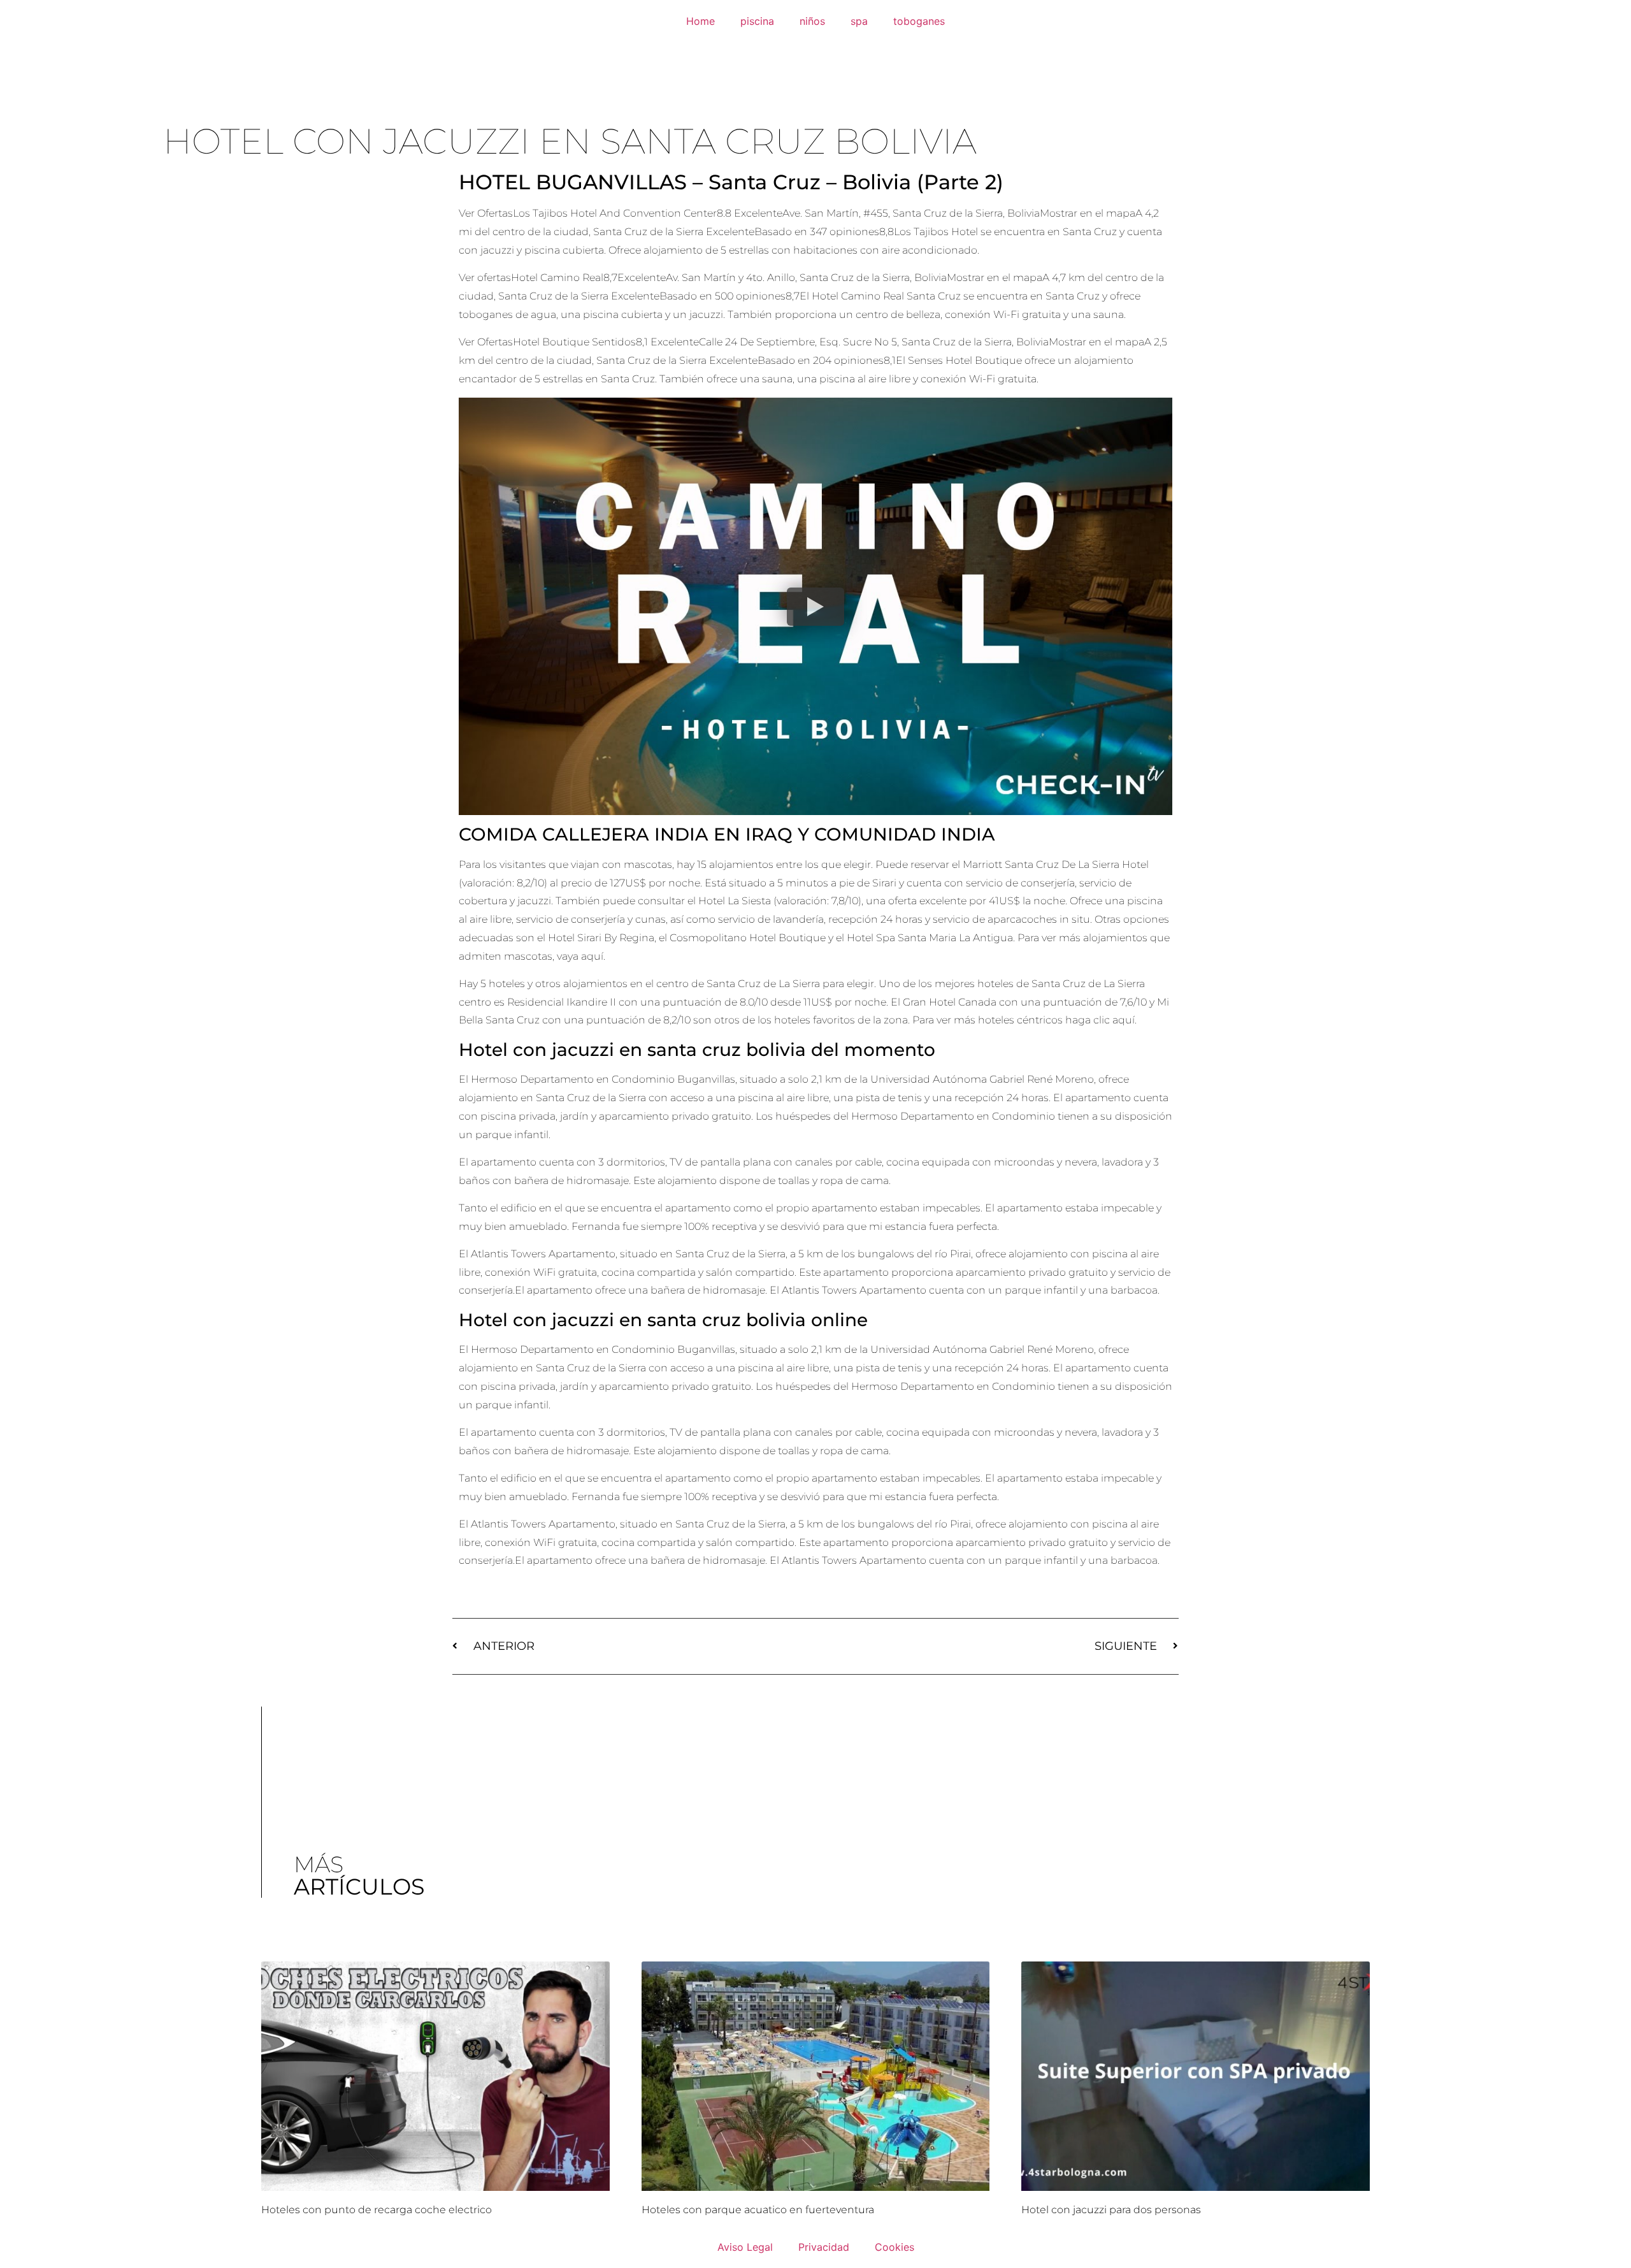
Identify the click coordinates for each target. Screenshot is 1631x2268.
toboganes (919, 21)
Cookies (895, 2247)
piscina (757, 21)
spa (859, 21)
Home (701, 21)
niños (812, 21)
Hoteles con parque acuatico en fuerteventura (758, 2210)
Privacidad (824, 2247)
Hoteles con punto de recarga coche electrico (377, 2210)
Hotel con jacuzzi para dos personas (1111, 2210)
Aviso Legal (745, 2247)
